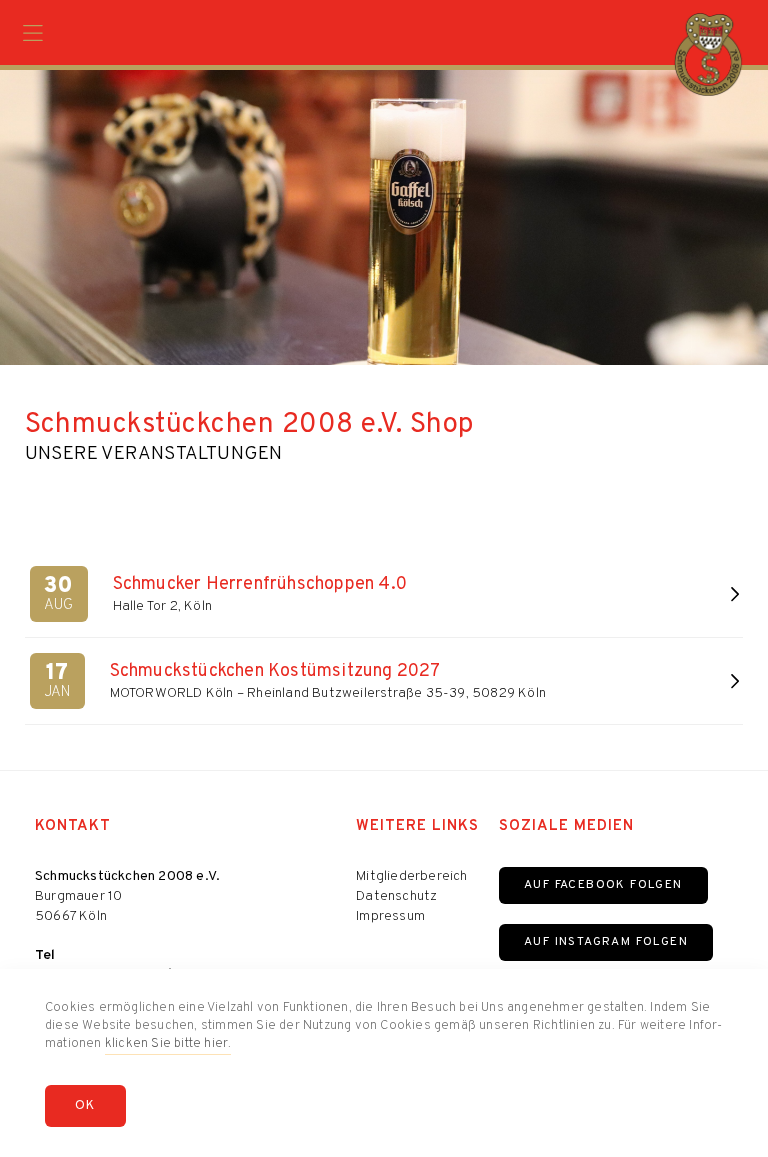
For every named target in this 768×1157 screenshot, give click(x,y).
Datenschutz (396, 896)
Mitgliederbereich (411, 876)
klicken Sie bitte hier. (168, 1044)
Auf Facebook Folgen (603, 885)
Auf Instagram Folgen (606, 942)
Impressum (390, 916)
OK (85, 1106)
